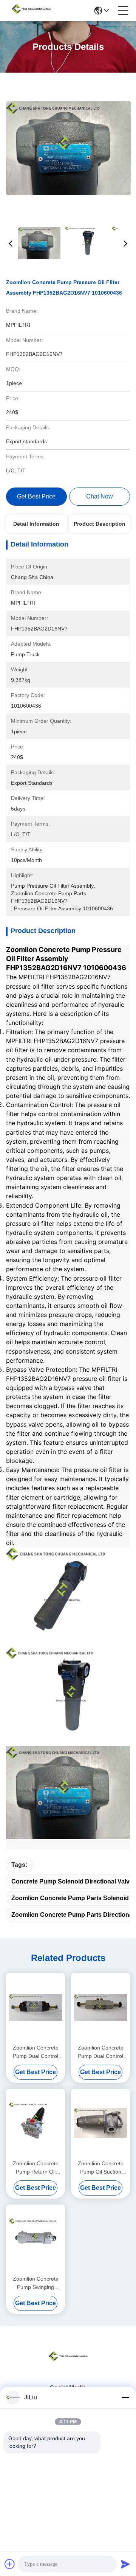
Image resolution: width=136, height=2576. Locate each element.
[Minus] (125, 2397)
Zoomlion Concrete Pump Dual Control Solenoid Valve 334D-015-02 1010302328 (36, 2052)
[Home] (68, 2366)
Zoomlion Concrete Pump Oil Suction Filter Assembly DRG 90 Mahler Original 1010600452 (101, 2168)
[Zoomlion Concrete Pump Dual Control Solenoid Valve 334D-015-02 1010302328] (36, 2008)
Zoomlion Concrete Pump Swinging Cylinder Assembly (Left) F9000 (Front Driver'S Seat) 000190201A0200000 (36, 2283)
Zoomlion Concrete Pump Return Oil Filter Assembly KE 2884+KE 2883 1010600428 (36, 2168)
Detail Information (36, 524)
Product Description (100, 524)
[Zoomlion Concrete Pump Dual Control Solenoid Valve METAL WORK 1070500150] (100, 2008)
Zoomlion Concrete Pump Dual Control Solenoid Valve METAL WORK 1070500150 (101, 2052)
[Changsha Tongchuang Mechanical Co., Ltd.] (31, 11)
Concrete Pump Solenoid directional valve (72, 1881)
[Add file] (10, 2564)
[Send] (125, 2564)
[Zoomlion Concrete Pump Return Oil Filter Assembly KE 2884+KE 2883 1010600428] (36, 2123)
